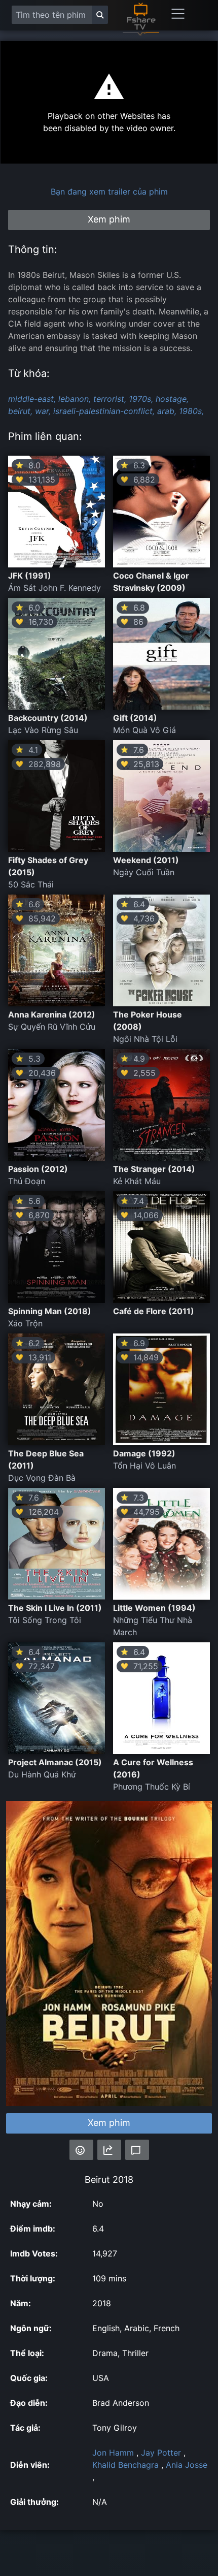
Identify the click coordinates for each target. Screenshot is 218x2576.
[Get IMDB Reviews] (81, 2150)
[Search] (100, 15)
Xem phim (109, 2123)
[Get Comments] (137, 2150)
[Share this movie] (109, 2150)
